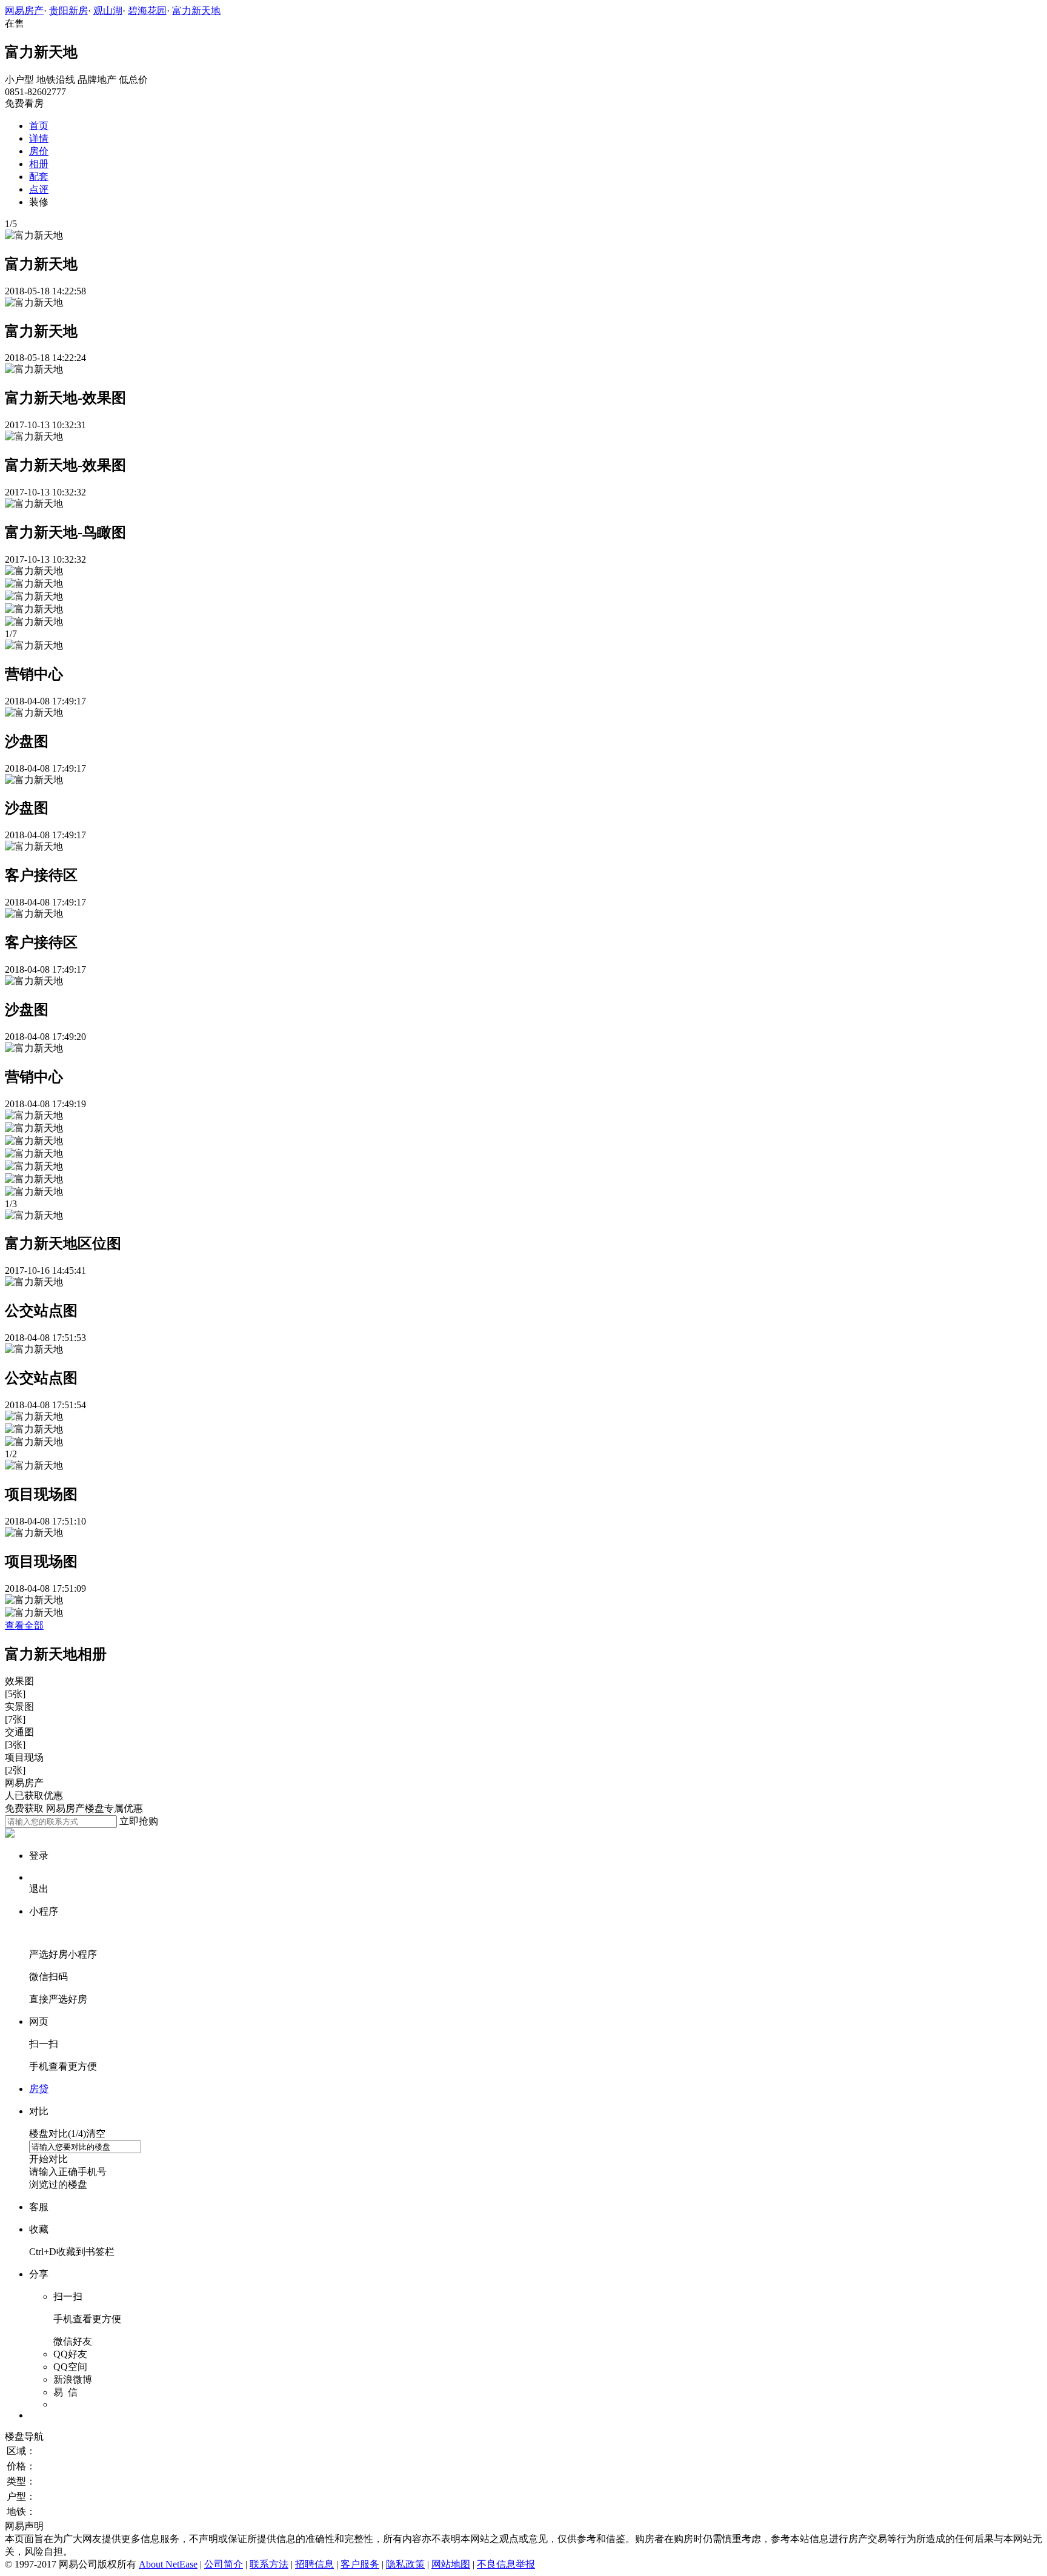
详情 (39, 138)
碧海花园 (147, 11)
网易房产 (24, 11)
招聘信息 (314, 2564)
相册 (39, 164)
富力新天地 (196, 11)
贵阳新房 (68, 11)
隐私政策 (405, 2564)
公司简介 (224, 2564)
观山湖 (108, 11)
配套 (39, 177)
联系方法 (269, 2564)
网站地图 (451, 2564)
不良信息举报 (506, 2564)
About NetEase (168, 2564)
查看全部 (24, 1625)
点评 (39, 189)
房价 (39, 151)
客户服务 (360, 2564)
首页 (39, 126)
